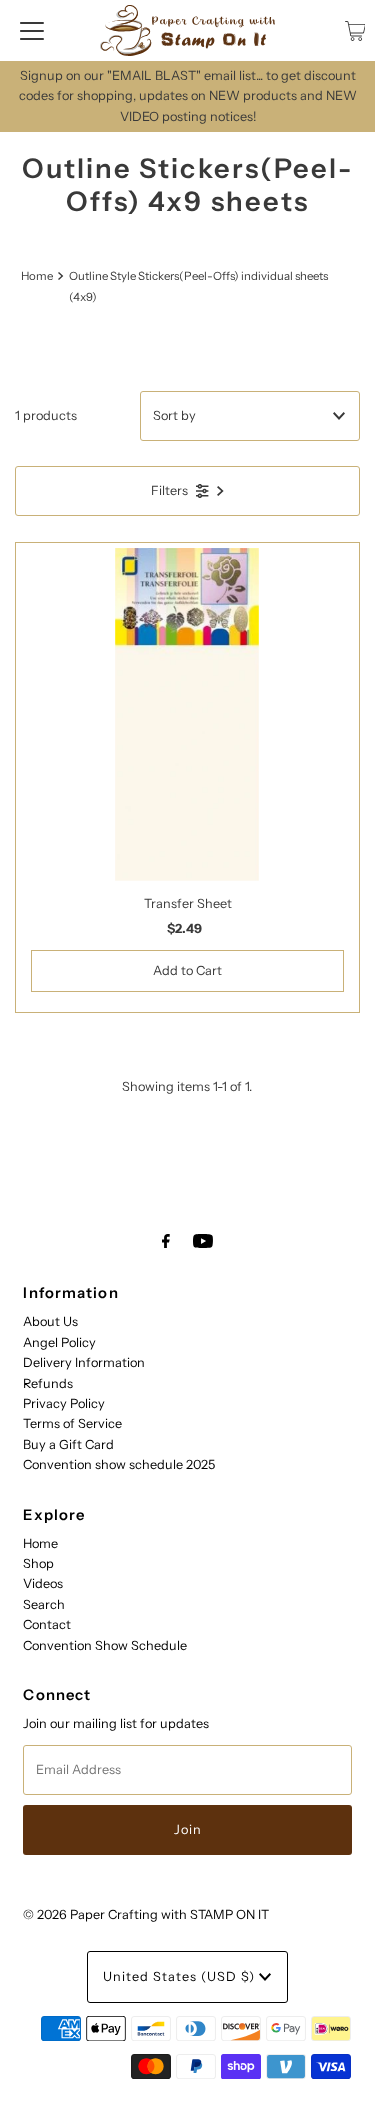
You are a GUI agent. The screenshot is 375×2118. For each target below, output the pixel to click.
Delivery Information (84, 1362)
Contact (47, 1624)
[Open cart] (355, 31)
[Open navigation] (32, 31)
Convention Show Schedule (105, 1645)
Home (37, 276)
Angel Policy (59, 1342)
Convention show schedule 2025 (119, 1464)
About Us (50, 1321)
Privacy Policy (64, 1403)
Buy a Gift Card (68, 1444)
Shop (38, 1563)
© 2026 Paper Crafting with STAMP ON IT (146, 1914)
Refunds (48, 1383)
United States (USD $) (181, 1976)
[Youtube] (203, 1241)
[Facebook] (166, 1241)
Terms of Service (72, 1423)
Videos (43, 1583)
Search (44, 1604)
